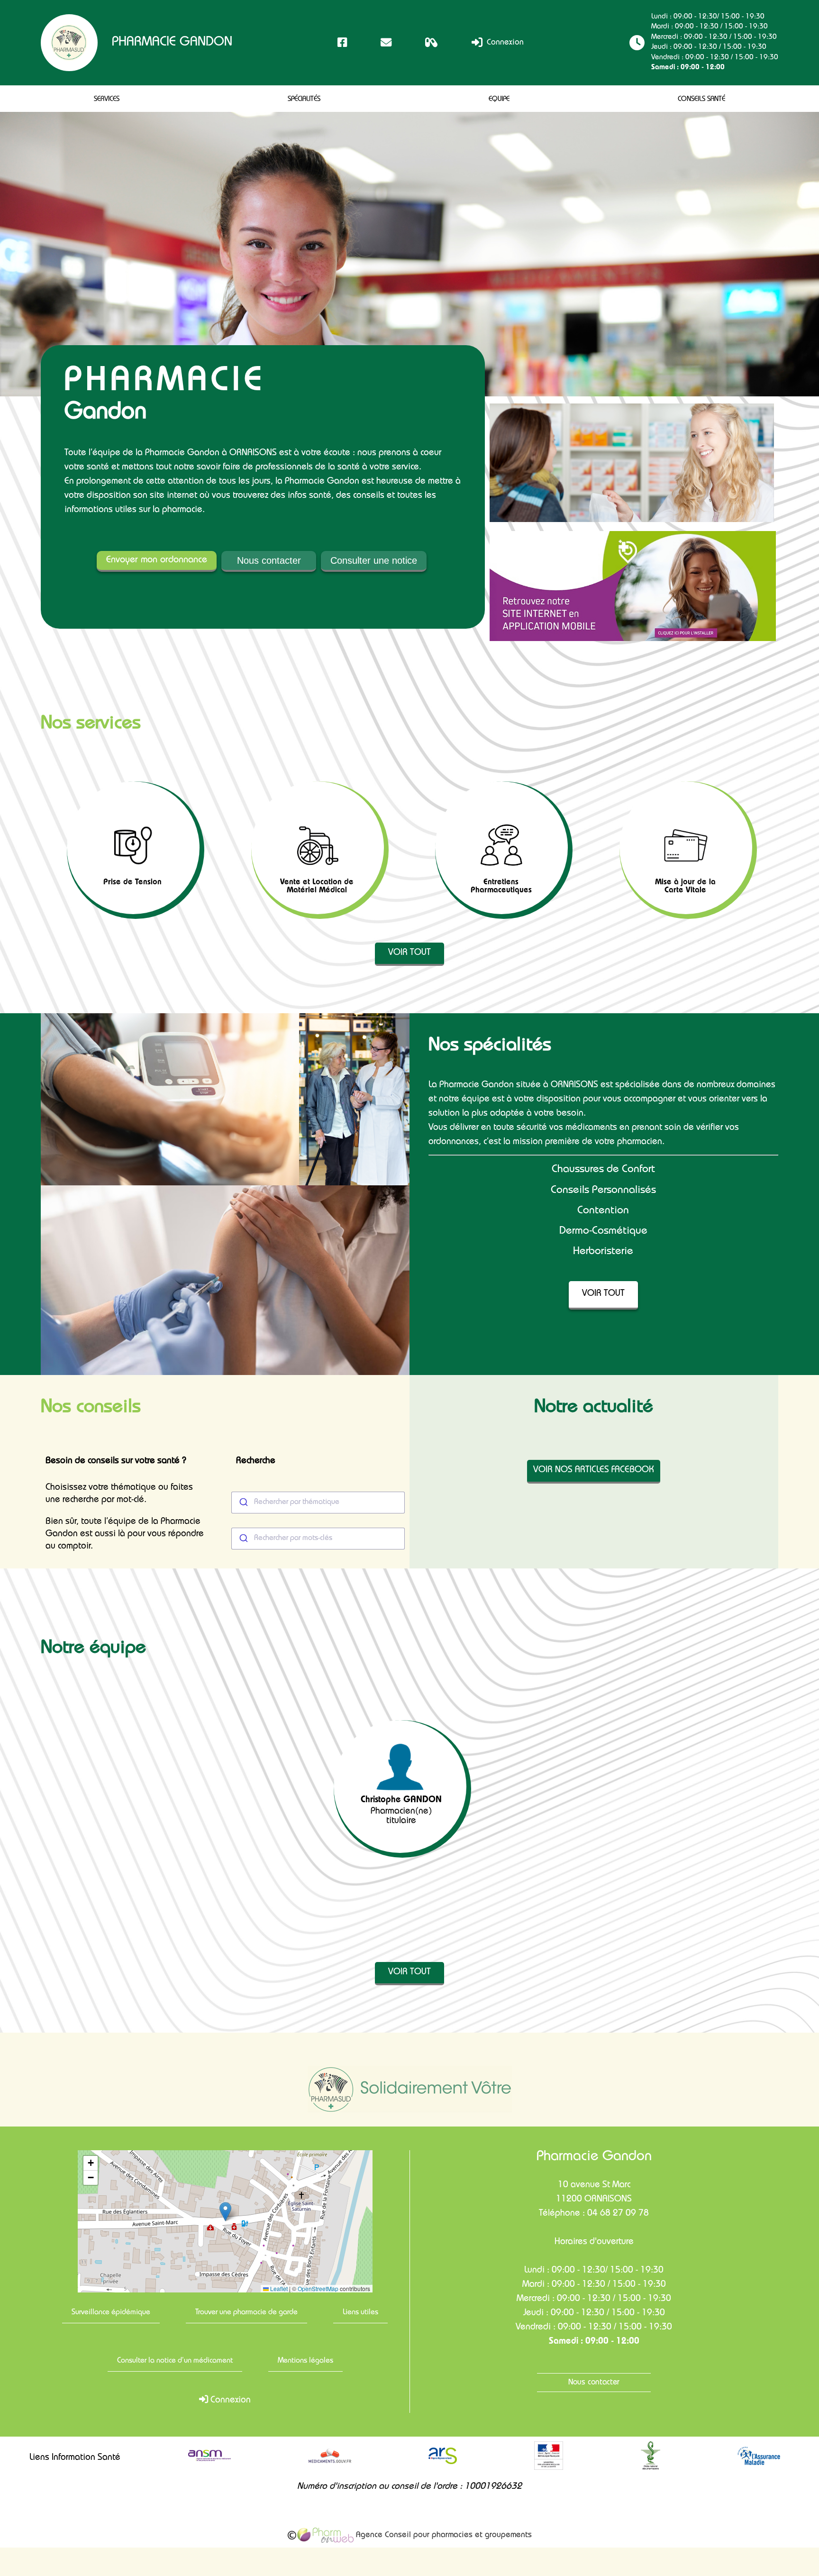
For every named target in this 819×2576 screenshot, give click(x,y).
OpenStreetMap (318, 2289)
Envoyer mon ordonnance (157, 560)
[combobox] (318, 1503)
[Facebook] (342, 42)
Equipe (499, 100)
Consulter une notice (374, 560)
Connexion (504, 43)
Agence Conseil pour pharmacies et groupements (443, 2535)
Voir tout (409, 953)
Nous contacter (269, 560)
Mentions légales (305, 2361)
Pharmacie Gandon (172, 43)
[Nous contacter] (386, 42)
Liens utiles (360, 2313)
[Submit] (243, 1503)
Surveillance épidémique (111, 2313)
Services (107, 100)
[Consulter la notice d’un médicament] (432, 42)
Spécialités (304, 100)
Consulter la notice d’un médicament (175, 2361)
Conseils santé (701, 100)
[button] (225, 2212)
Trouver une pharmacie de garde (246, 2313)
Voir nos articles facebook (594, 1471)
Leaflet (278, 2289)
